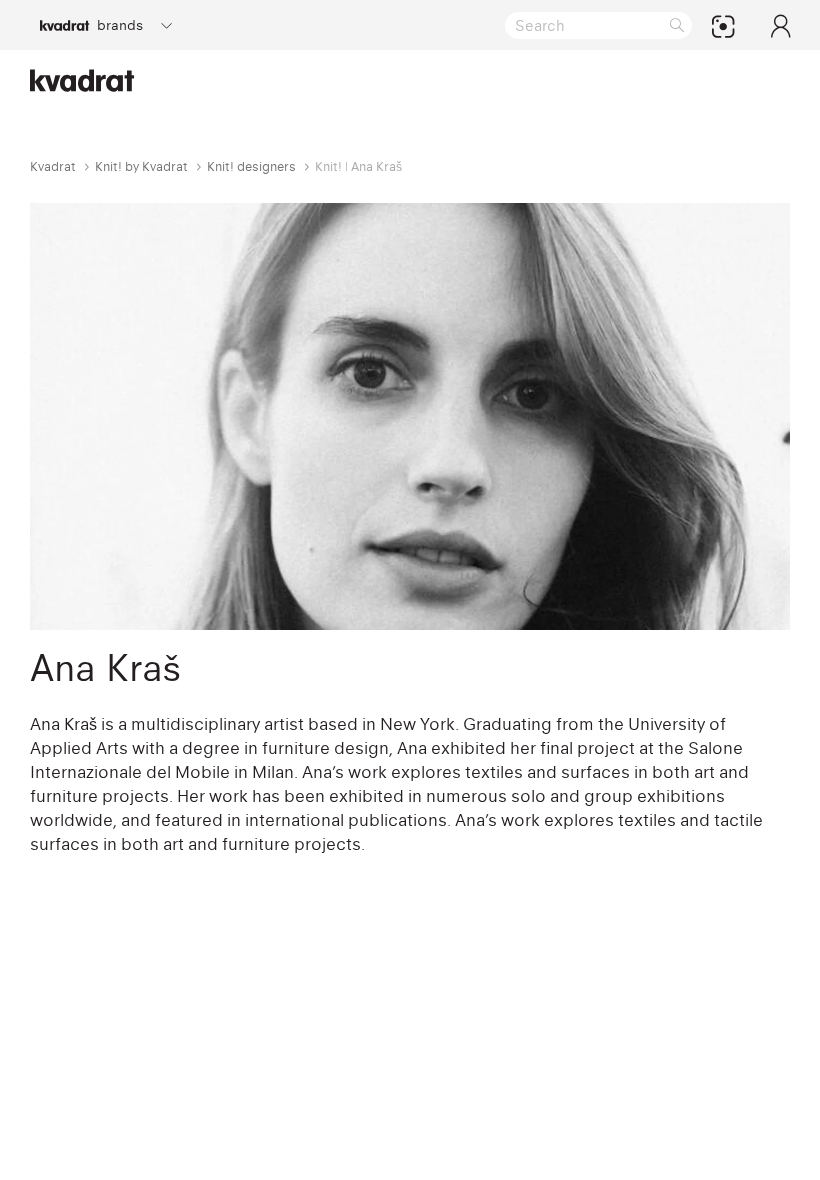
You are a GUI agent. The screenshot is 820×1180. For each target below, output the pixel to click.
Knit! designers (251, 166)
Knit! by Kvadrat (141, 166)
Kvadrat (53, 166)
